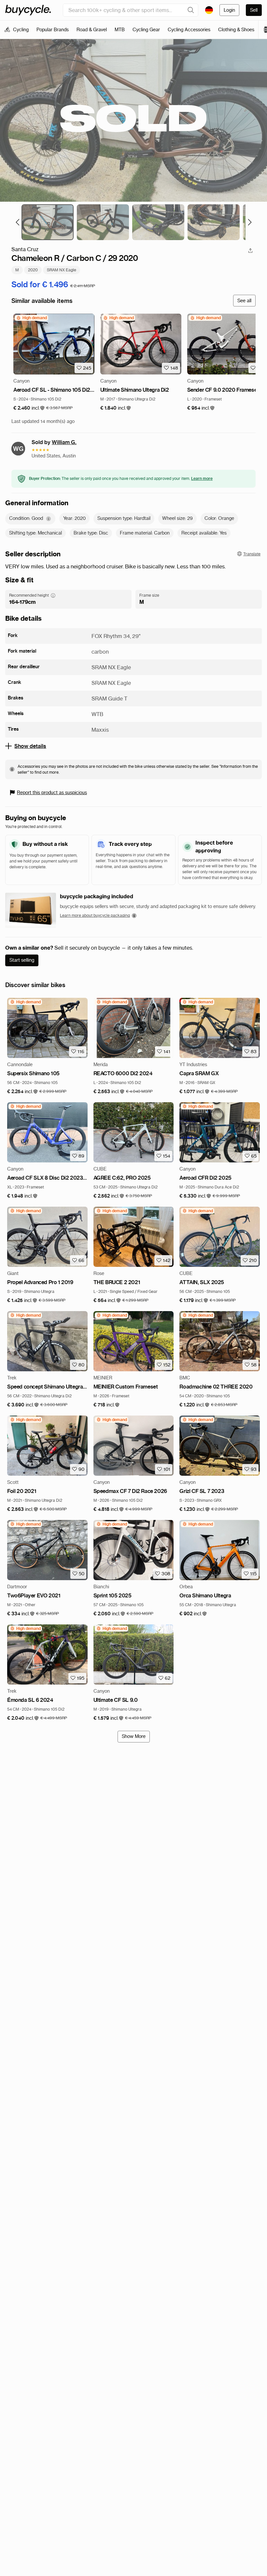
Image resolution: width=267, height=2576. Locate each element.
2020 (33, 270)
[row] (31, 318)
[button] (29, 408)
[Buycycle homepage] (28, 10)
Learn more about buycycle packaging (95, 915)
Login (229, 10)
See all (244, 301)
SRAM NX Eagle (62, 270)
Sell (254, 10)
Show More (134, 1736)
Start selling (22, 960)
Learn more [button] (202, 478)
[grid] (31, 318)
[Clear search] (191, 10)
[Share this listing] (250, 251)
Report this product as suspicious (52, 793)
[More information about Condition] (49, 519)
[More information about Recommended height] (53, 595)
